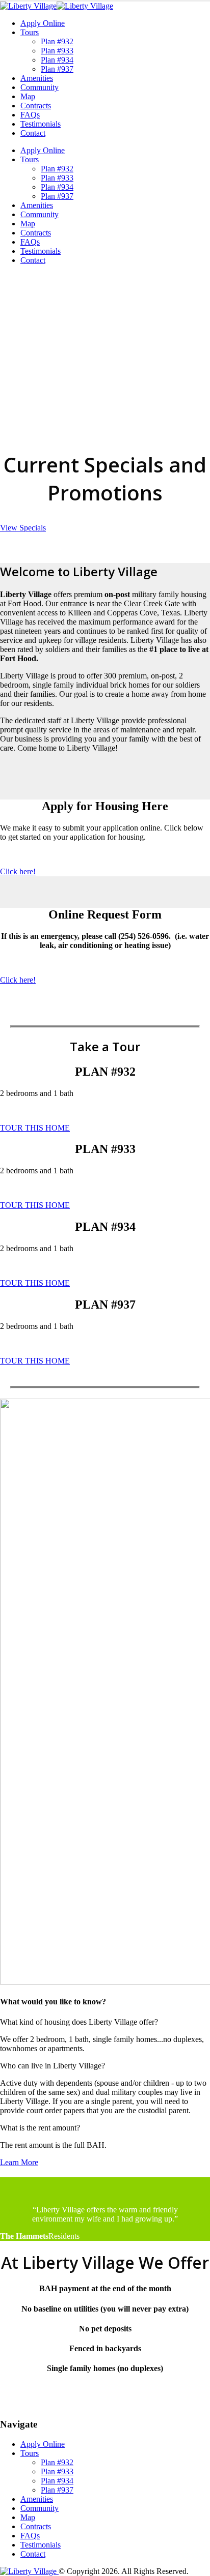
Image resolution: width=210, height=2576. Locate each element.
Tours (30, 32)
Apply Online (43, 23)
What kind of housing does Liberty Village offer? (79, 2022)
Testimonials (41, 124)
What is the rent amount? (40, 2128)
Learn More (19, 2162)
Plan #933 (57, 51)
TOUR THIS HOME (35, 1128)
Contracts (36, 106)
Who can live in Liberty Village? (52, 2066)
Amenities (37, 78)
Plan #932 (57, 41)
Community (40, 87)
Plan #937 (57, 69)
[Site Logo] (57, 6)
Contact (33, 133)
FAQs (30, 115)
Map (28, 96)
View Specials (23, 528)
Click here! (18, 871)
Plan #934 (57, 60)
